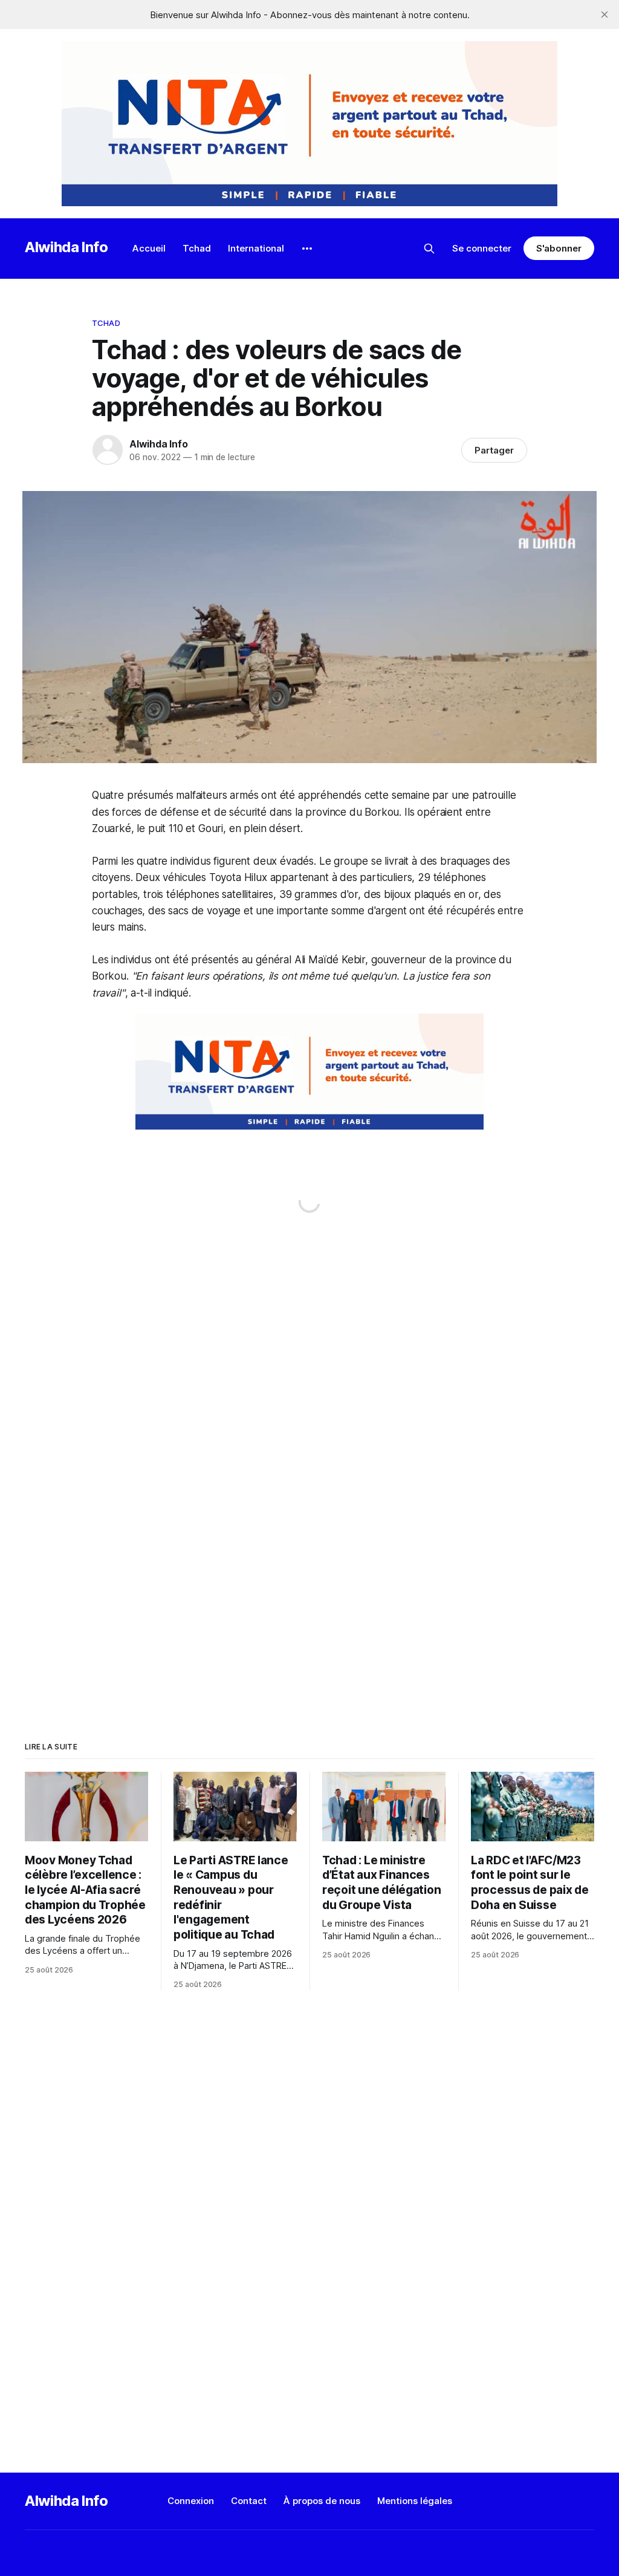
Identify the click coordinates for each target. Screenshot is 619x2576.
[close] (604, 15)
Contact (249, 2501)
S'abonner (559, 248)
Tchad (197, 248)
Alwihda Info (66, 247)
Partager (494, 450)
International (256, 248)
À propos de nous (322, 2501)
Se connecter (482, 248)
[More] (307, 249)
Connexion (191, 2501)
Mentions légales (415, 2501)
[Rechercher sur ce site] (429, 249)
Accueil (149, 248)
